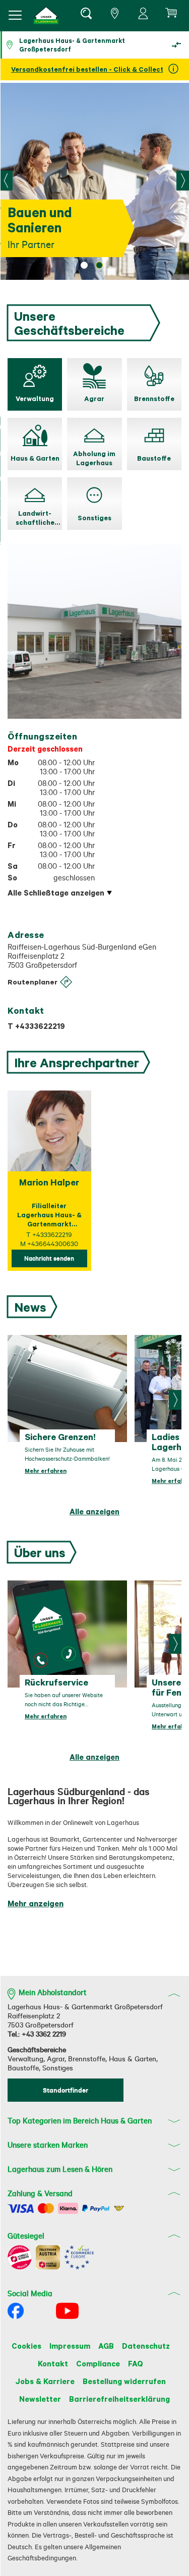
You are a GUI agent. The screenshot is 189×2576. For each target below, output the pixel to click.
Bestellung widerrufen (124, 2381)
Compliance (98, 2363)
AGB (106, 2346)
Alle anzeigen (94, 1511)
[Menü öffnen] (15, 15)
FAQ (136, 2363)
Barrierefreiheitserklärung (119, 2399)
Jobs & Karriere (45, 2381)
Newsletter (40, 2399)
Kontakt (53, 2363)
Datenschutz (146, 2346)
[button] (46, 15)
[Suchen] (86, 15)
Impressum (70, 2346)
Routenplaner (33, 982)
